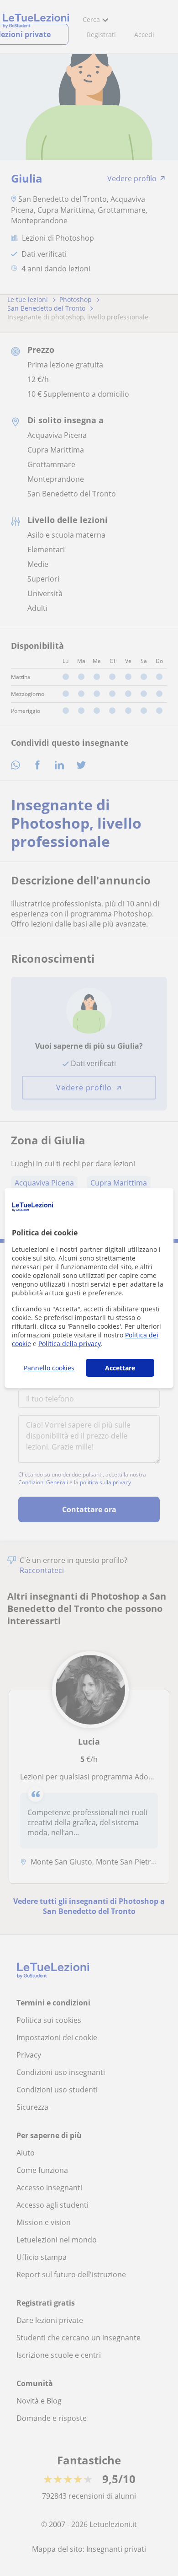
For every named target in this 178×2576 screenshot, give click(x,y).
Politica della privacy (70, 1344)
